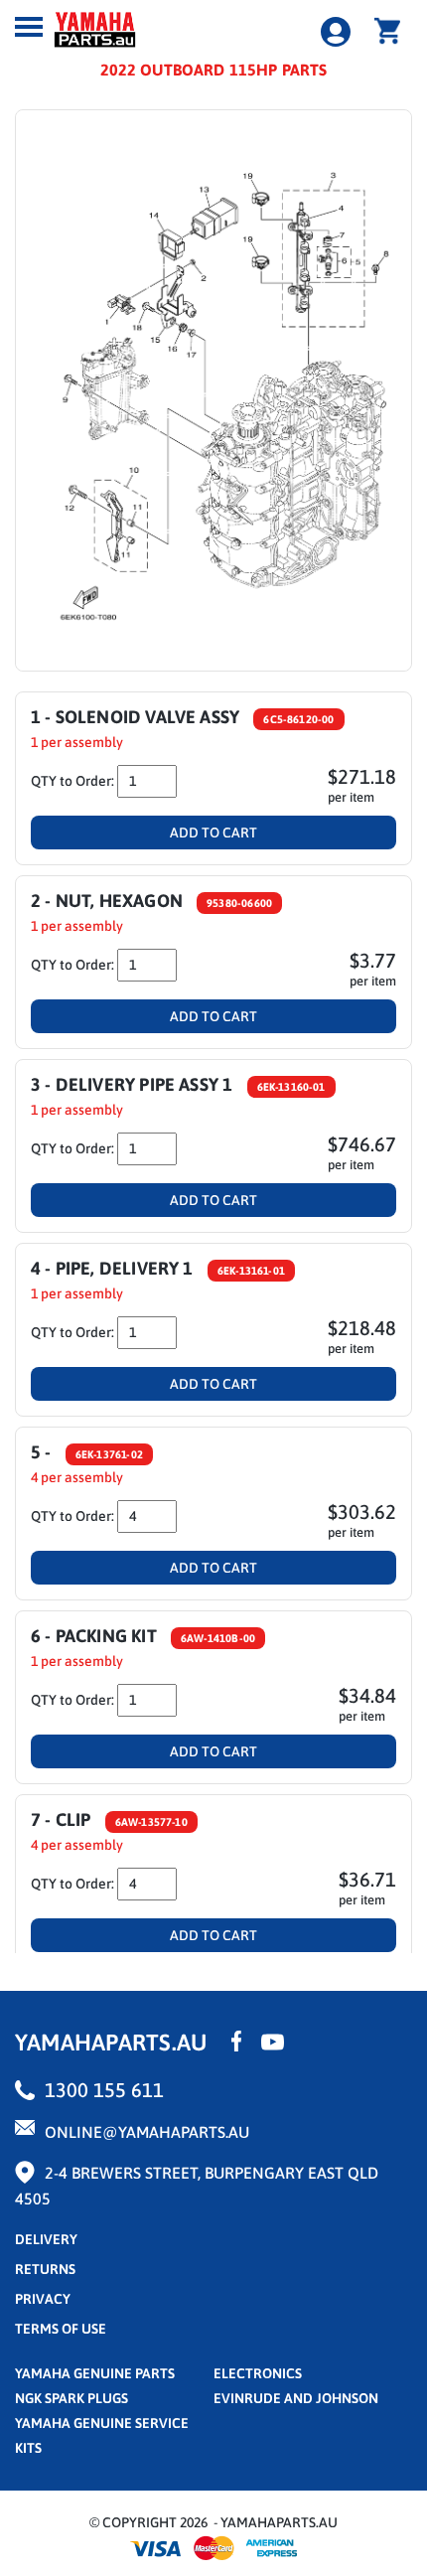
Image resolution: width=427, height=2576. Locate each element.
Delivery (46, 2239)
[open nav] (29, 27)
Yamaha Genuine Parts (95, 2373)
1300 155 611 (104, 2090)
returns (45, 2269)
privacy (43, 2299)
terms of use (61, 2329)
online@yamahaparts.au (147, 2132)
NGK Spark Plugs (71, 2398)
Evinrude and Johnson (296, 2398)
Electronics (258, 2373)
